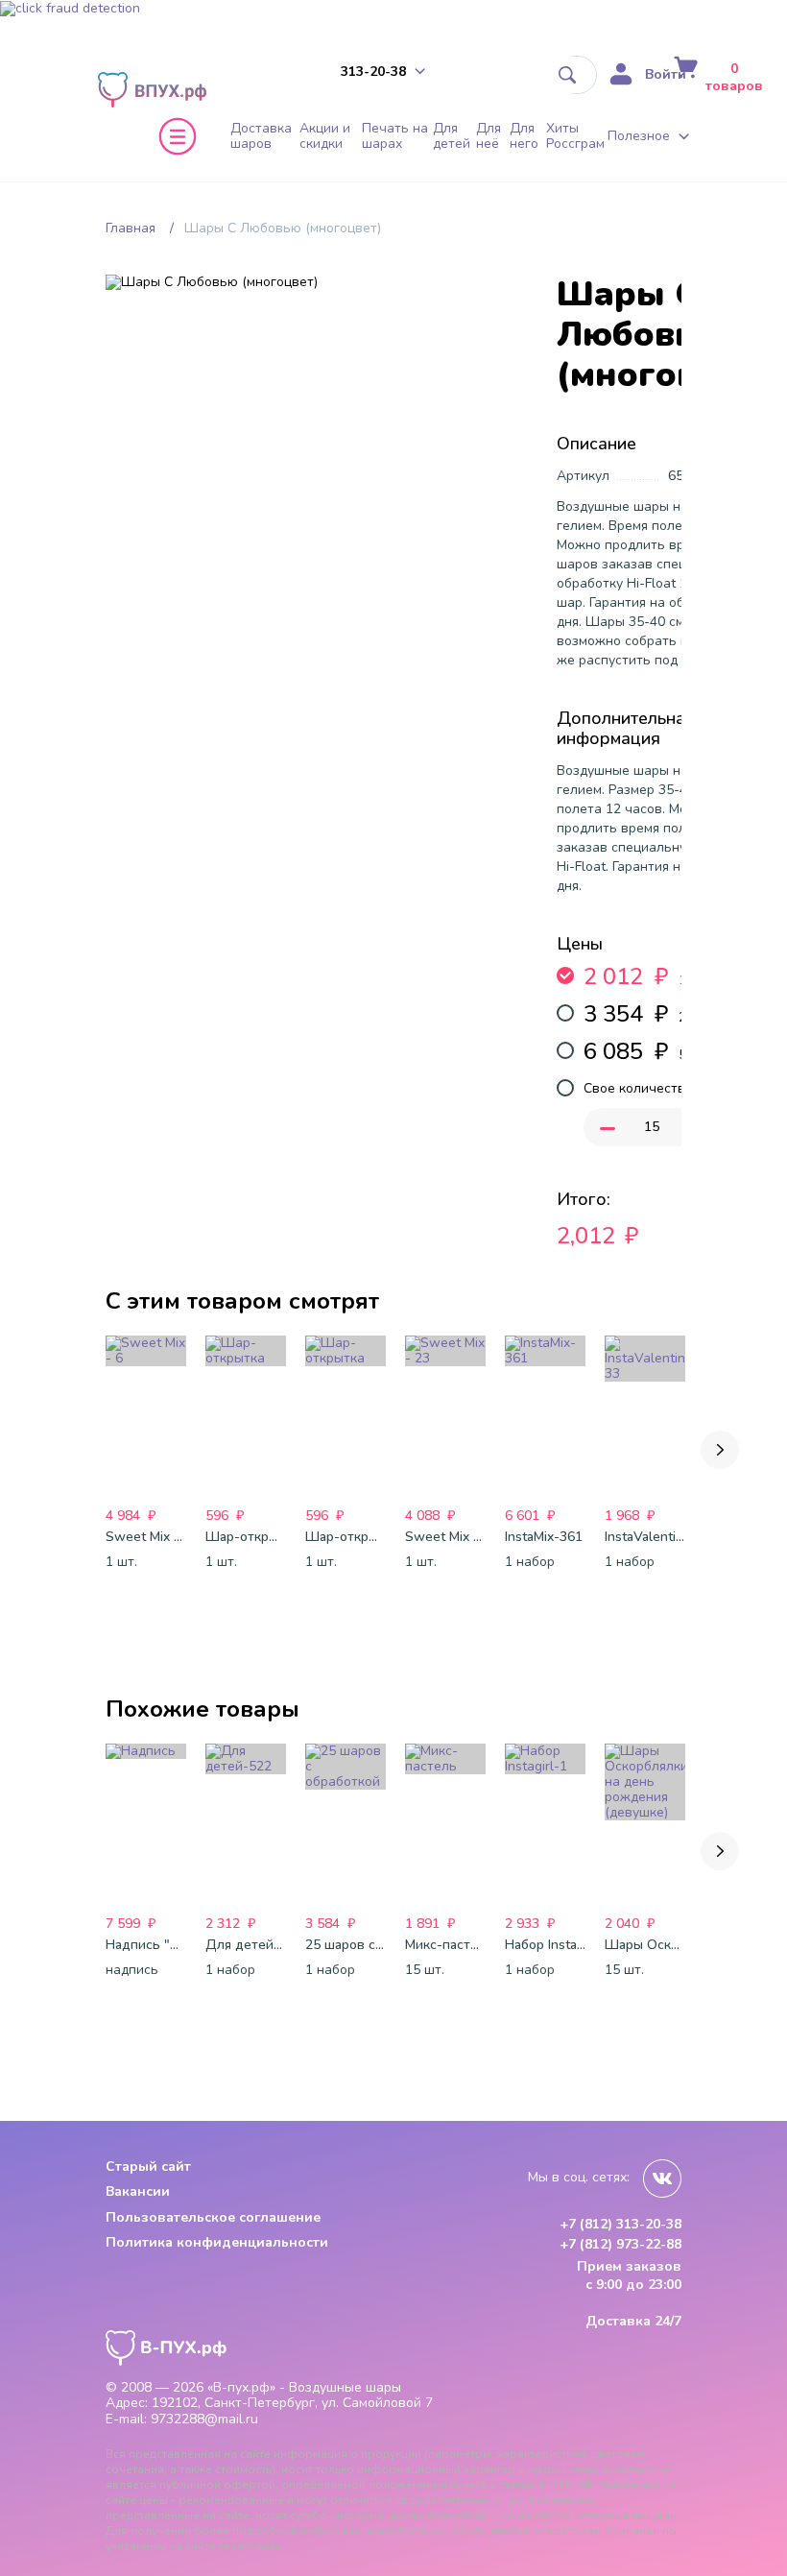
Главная (131, 228)
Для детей (452, 136)
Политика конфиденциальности (217, 2242)
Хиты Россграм (575, 136)
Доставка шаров (261, 136)
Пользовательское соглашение (213, 2217)
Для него (524, 136)
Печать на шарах (395, 136)
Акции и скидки (325, 136)
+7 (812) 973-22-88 (620, 2245)
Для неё (489, 136)
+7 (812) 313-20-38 (620, 2225)
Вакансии (138, 2191)
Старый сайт (148, 2167)
